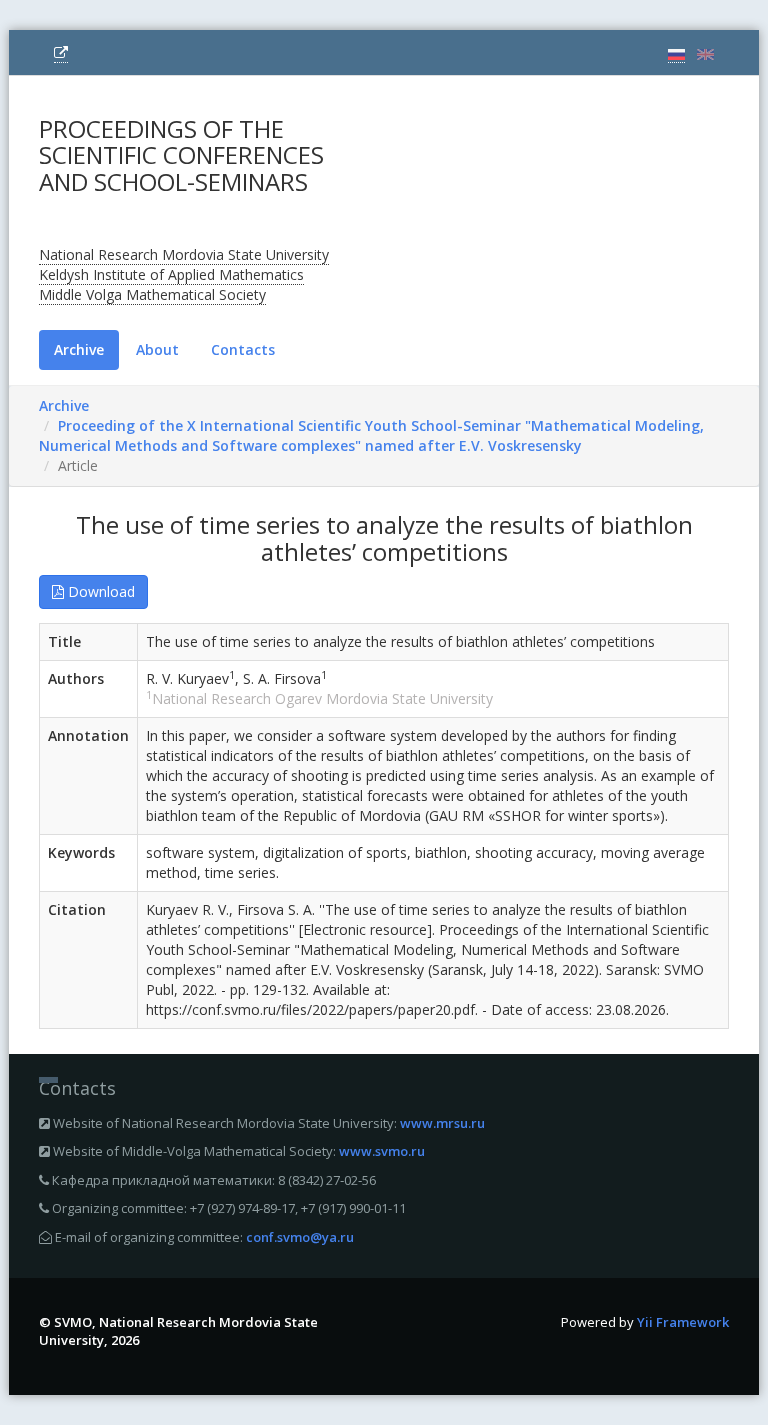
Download (99, 591)
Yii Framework (683, 1322)
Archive (79, 349)
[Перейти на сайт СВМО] (61, 53)
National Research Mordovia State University (184, 254)
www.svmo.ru (382, 1151)
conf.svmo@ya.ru (300, 1237)
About (157, 349)
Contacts (243, 349)
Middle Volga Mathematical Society (152, 294)
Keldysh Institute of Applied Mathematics (171, 274)
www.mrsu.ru (442, 1123)
